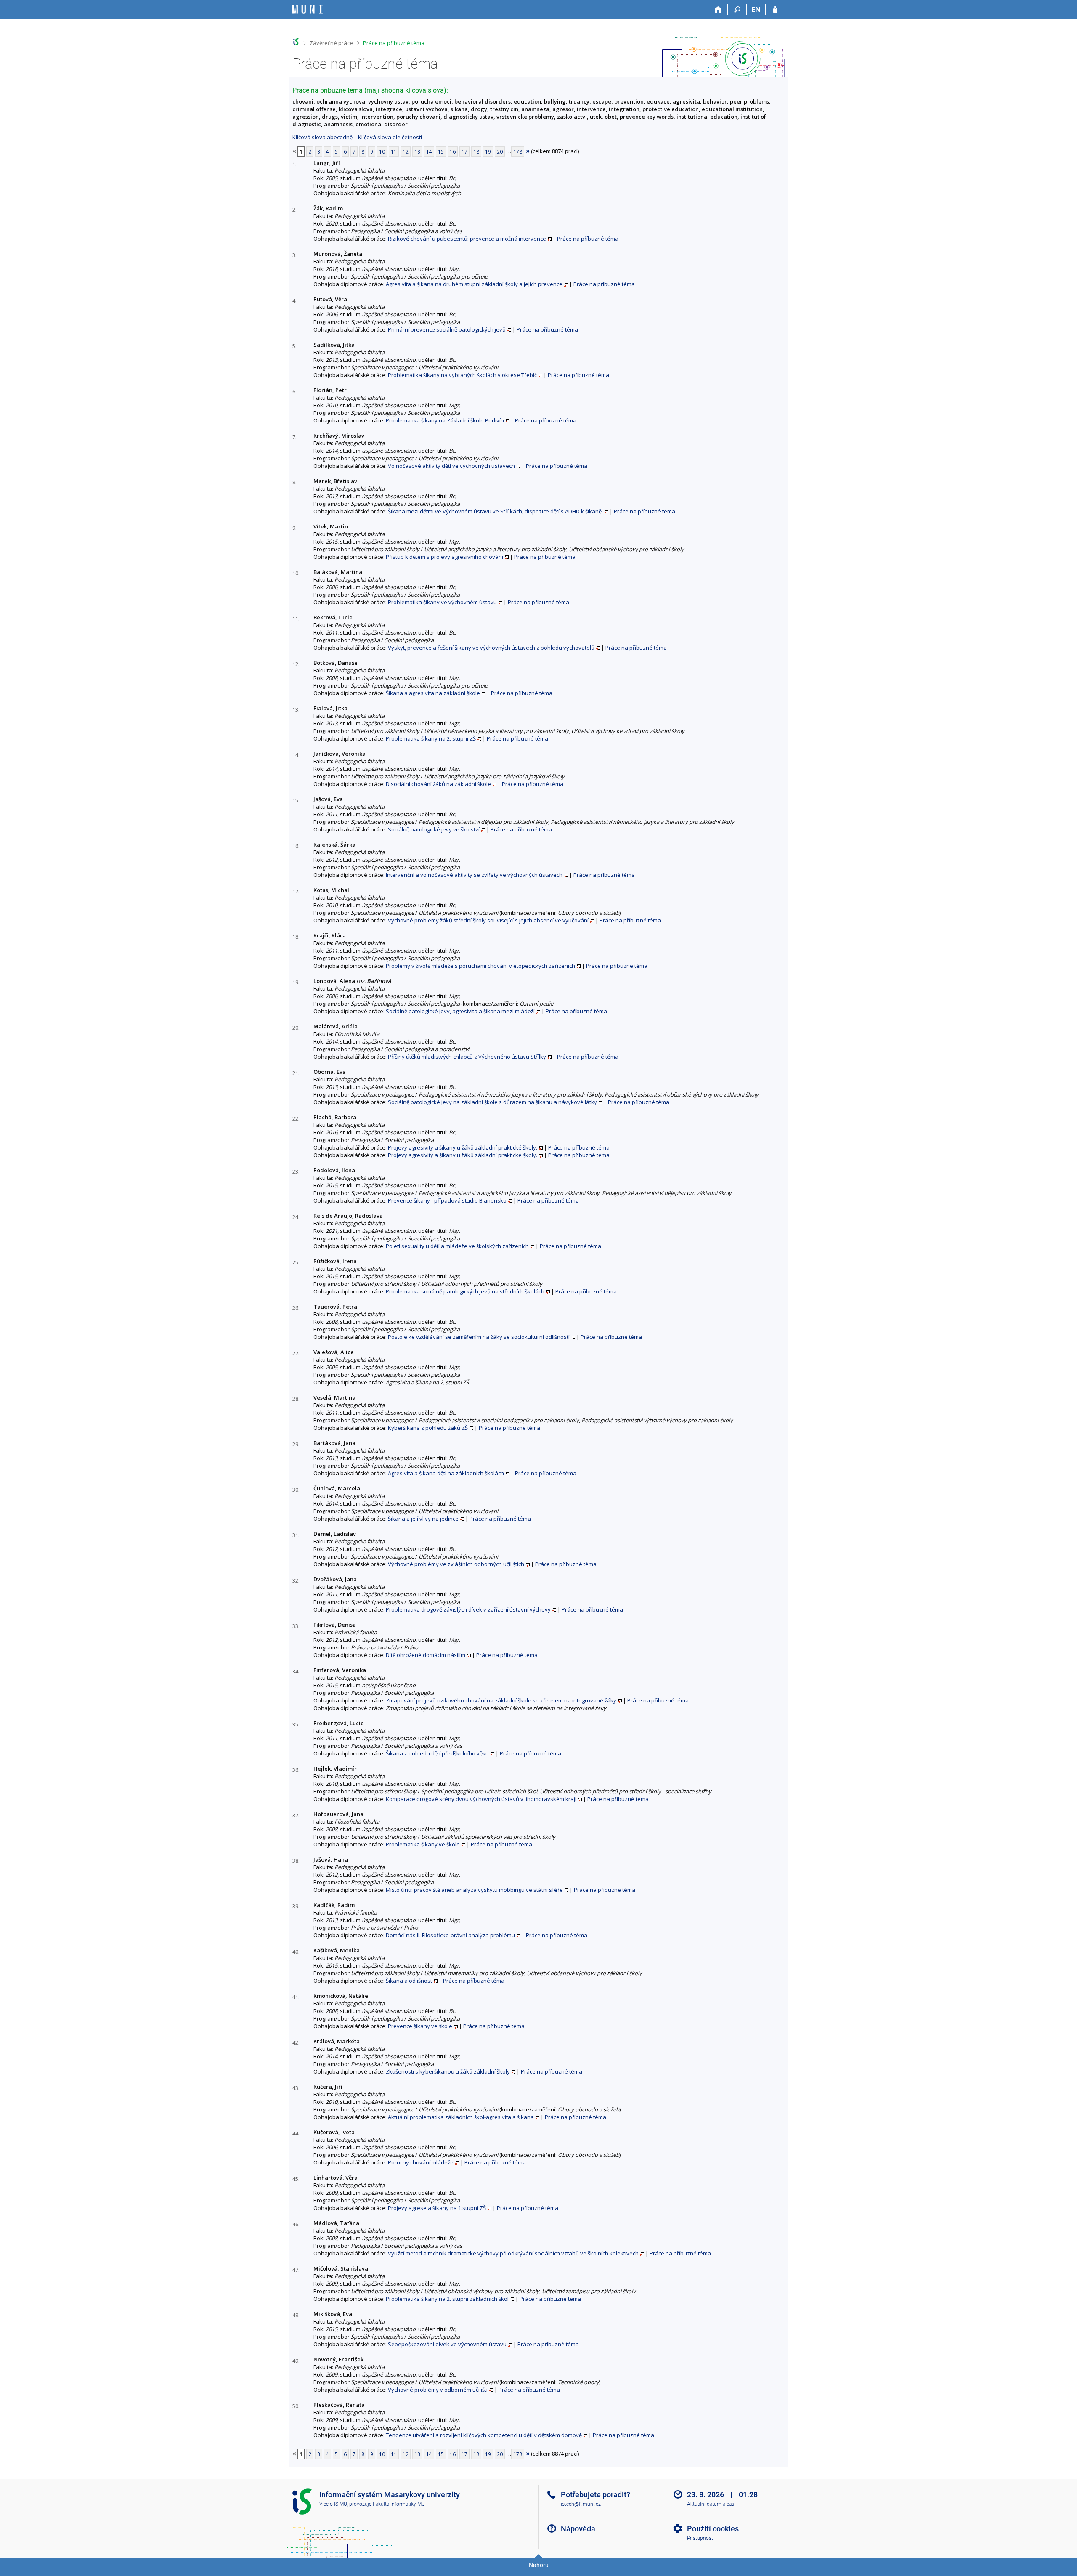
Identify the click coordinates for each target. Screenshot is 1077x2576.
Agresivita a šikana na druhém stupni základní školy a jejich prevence (474, 284)
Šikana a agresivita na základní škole (433, 693)
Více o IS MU (333, 2504)
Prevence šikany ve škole (420, 2026)
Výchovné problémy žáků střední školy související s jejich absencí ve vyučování (488, 920)
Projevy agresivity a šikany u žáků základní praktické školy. (463, 1147)
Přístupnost (700, 2538)
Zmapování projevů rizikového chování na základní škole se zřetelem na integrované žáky (501, 1700)
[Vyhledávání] (737, 10)
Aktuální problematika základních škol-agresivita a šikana (461, 2117)
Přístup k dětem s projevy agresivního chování (444, 557)
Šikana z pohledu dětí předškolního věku (437, 1753)
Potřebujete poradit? (596, 2495)
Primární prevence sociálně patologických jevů (447, 329)
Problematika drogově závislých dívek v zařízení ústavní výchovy (468, 1609)
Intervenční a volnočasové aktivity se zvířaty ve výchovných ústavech (474, 875)
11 (394, 151)
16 (453, 151)
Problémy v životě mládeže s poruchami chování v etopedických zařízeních (480, 966)
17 (464, 151)
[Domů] (718, 10)
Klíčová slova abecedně (322, 137)
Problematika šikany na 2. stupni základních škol (447, 2299)
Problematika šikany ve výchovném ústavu (442, 602)
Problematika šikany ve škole (423, 1844)
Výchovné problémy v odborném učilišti (438, 2390)
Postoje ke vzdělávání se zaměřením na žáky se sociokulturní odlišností (479, 1337)
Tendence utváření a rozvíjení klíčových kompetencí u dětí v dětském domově (484, 2435)
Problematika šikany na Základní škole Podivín (445, 420)
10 (382, 151)
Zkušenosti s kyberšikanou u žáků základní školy (448, 2071)
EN (756, 9)
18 (476, 151)
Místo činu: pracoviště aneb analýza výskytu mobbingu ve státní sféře (474, 1890)
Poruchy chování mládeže (421, 2162)
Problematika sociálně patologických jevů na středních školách (465, 1291)
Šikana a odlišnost (409, 1981)
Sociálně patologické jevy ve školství (434, 829)
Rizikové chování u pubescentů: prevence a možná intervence (467, 239)
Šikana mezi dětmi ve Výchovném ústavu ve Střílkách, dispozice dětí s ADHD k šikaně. (495, 511)
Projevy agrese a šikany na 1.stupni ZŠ (437, 2208)
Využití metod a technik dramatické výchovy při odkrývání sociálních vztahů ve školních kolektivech (513, 2253)
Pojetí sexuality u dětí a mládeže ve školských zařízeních (457, 1246)
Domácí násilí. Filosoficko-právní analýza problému (450, 1935)
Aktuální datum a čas (711, 2504)
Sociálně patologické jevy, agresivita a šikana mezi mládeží (460, 1011)
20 (500, 151)
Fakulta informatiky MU (399, 2504)
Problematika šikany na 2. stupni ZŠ (431, 738)
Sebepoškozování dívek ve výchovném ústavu (447, 2344)
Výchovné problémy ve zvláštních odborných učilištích (456, 1564)
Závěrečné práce (331, 43)
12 (406, 151)
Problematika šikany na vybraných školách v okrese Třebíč (462, 375)
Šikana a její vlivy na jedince (423, 1519)
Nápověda (578, 2529)
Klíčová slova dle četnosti (390, 137)
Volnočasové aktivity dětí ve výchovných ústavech (451, 466)
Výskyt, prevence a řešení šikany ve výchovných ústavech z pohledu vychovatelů (491, 648)
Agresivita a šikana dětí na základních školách (446, 1473)
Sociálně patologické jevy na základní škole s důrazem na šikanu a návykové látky (492, 1102)
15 (441, 151)
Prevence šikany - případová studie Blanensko (447, 1200)
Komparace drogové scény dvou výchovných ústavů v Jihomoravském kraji (481, 1799)
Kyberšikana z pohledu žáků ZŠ (428, 1428)
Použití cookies (713, 2529)
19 (488, 151)
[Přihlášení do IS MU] (775, 10)
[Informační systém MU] (296, 42)
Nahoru (539, 2565)
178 (518, 151)
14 (429, 151)
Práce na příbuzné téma (394, 43)
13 (417, 151)
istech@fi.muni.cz (581, 2504)
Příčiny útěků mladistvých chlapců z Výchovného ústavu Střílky (467, 1057)
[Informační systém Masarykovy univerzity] (308, 9)
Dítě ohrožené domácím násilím (426, 1655)
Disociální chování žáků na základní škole (438, 784)
